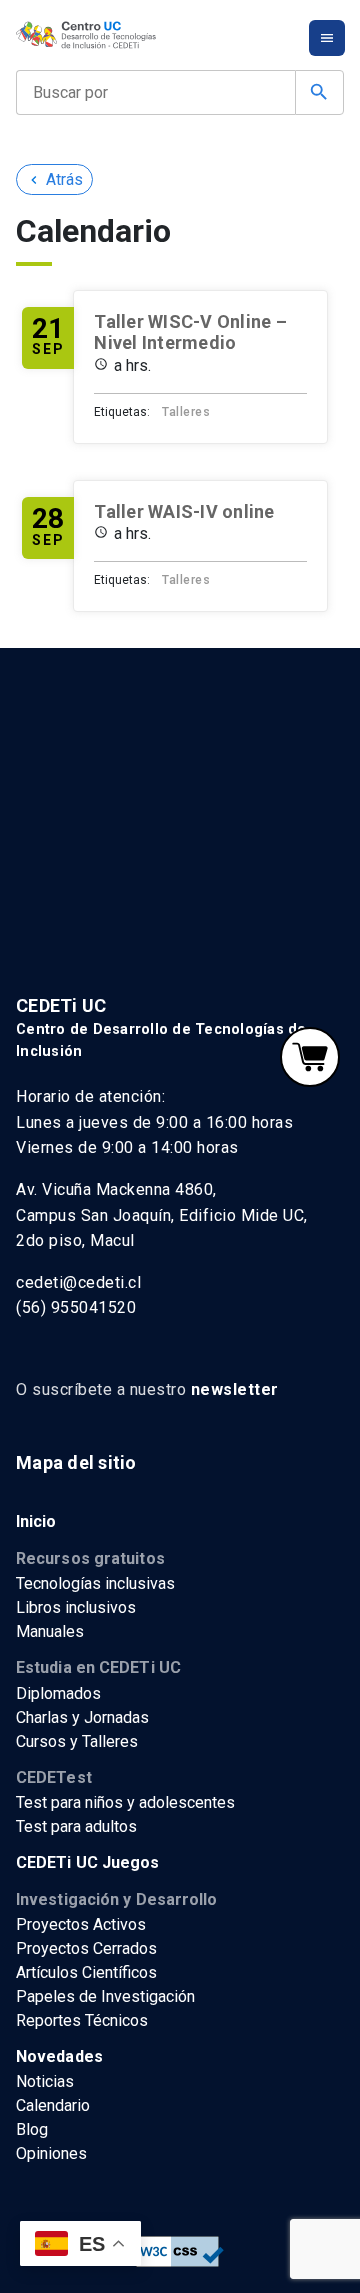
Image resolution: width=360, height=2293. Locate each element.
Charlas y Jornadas (82, 1717)
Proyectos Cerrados (86, 1948)
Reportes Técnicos (82, 2020)
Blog (32, 2129)
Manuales (50, 1631)
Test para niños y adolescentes (125, 1802)
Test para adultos (76, 1826)
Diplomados (58, 1693)
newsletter (235, 1389)
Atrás (54, 179)
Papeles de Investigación (105, 1996)
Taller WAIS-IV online (184, 511)
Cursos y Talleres (77, 1741)
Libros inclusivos (76, 1607)
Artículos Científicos (86, 1972)
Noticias (45, 2081)
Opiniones (51, 2153)
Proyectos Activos (81, 1924)
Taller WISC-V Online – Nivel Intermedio (190, 332)
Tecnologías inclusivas (95, 1583)
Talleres (186, 412)
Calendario (53, 2105)
